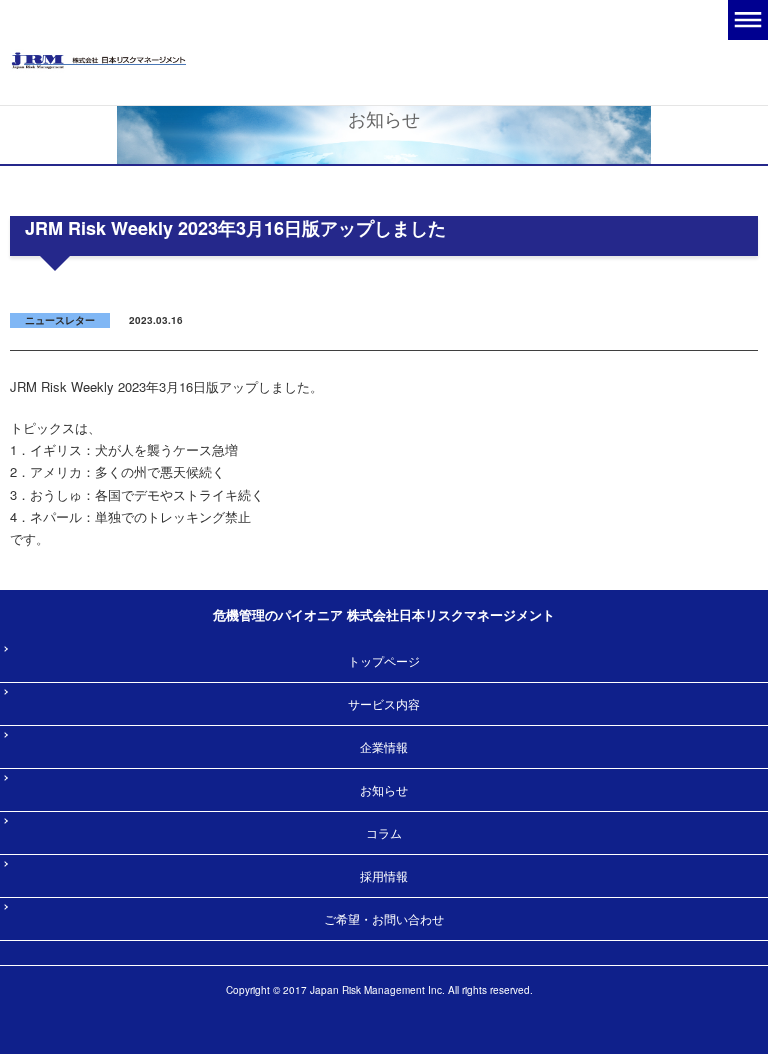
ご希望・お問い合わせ (384, 918)
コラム (384, 832)
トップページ (384, 660)
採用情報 (384, 875)
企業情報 (384, 746)
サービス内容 (384, 703)
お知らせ (384, 789)
